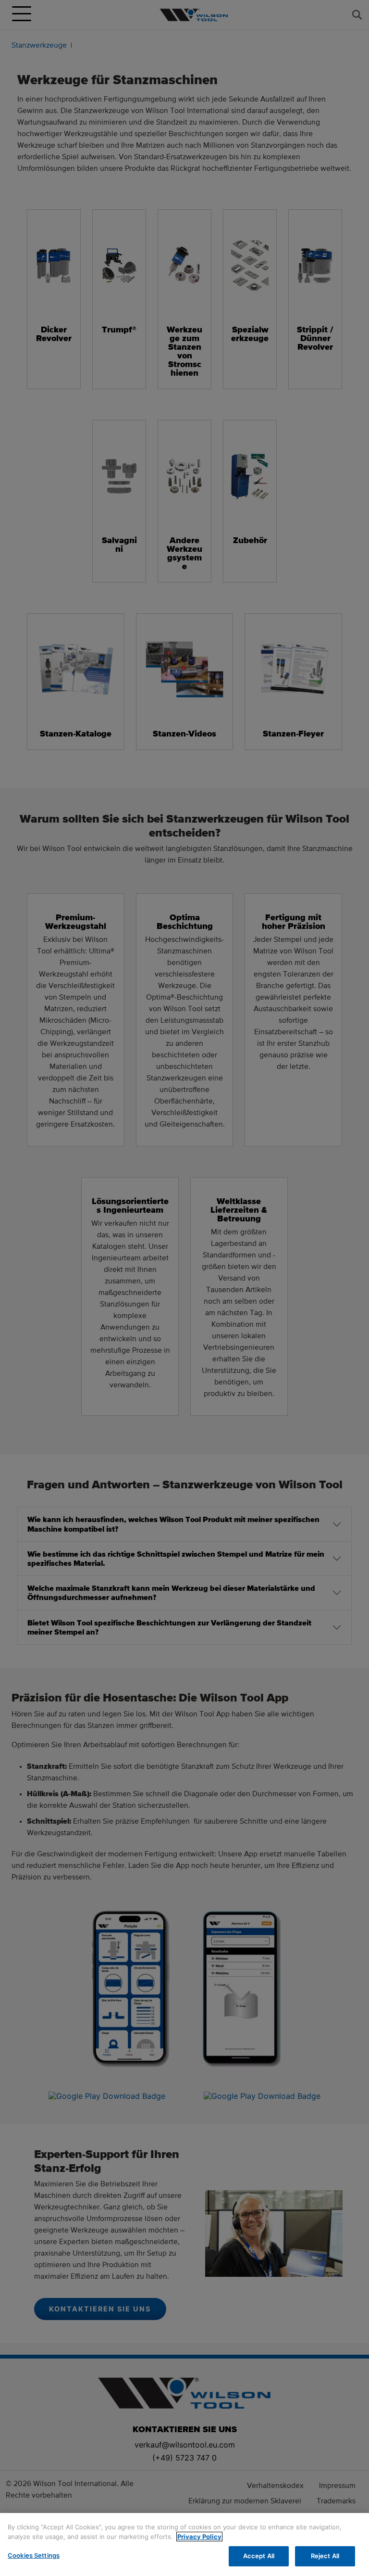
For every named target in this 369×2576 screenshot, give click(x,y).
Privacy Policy (199, 2537)
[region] (184, 2544)
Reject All (325, 2556)
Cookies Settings (34, 2555)
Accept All (259, 2556)
